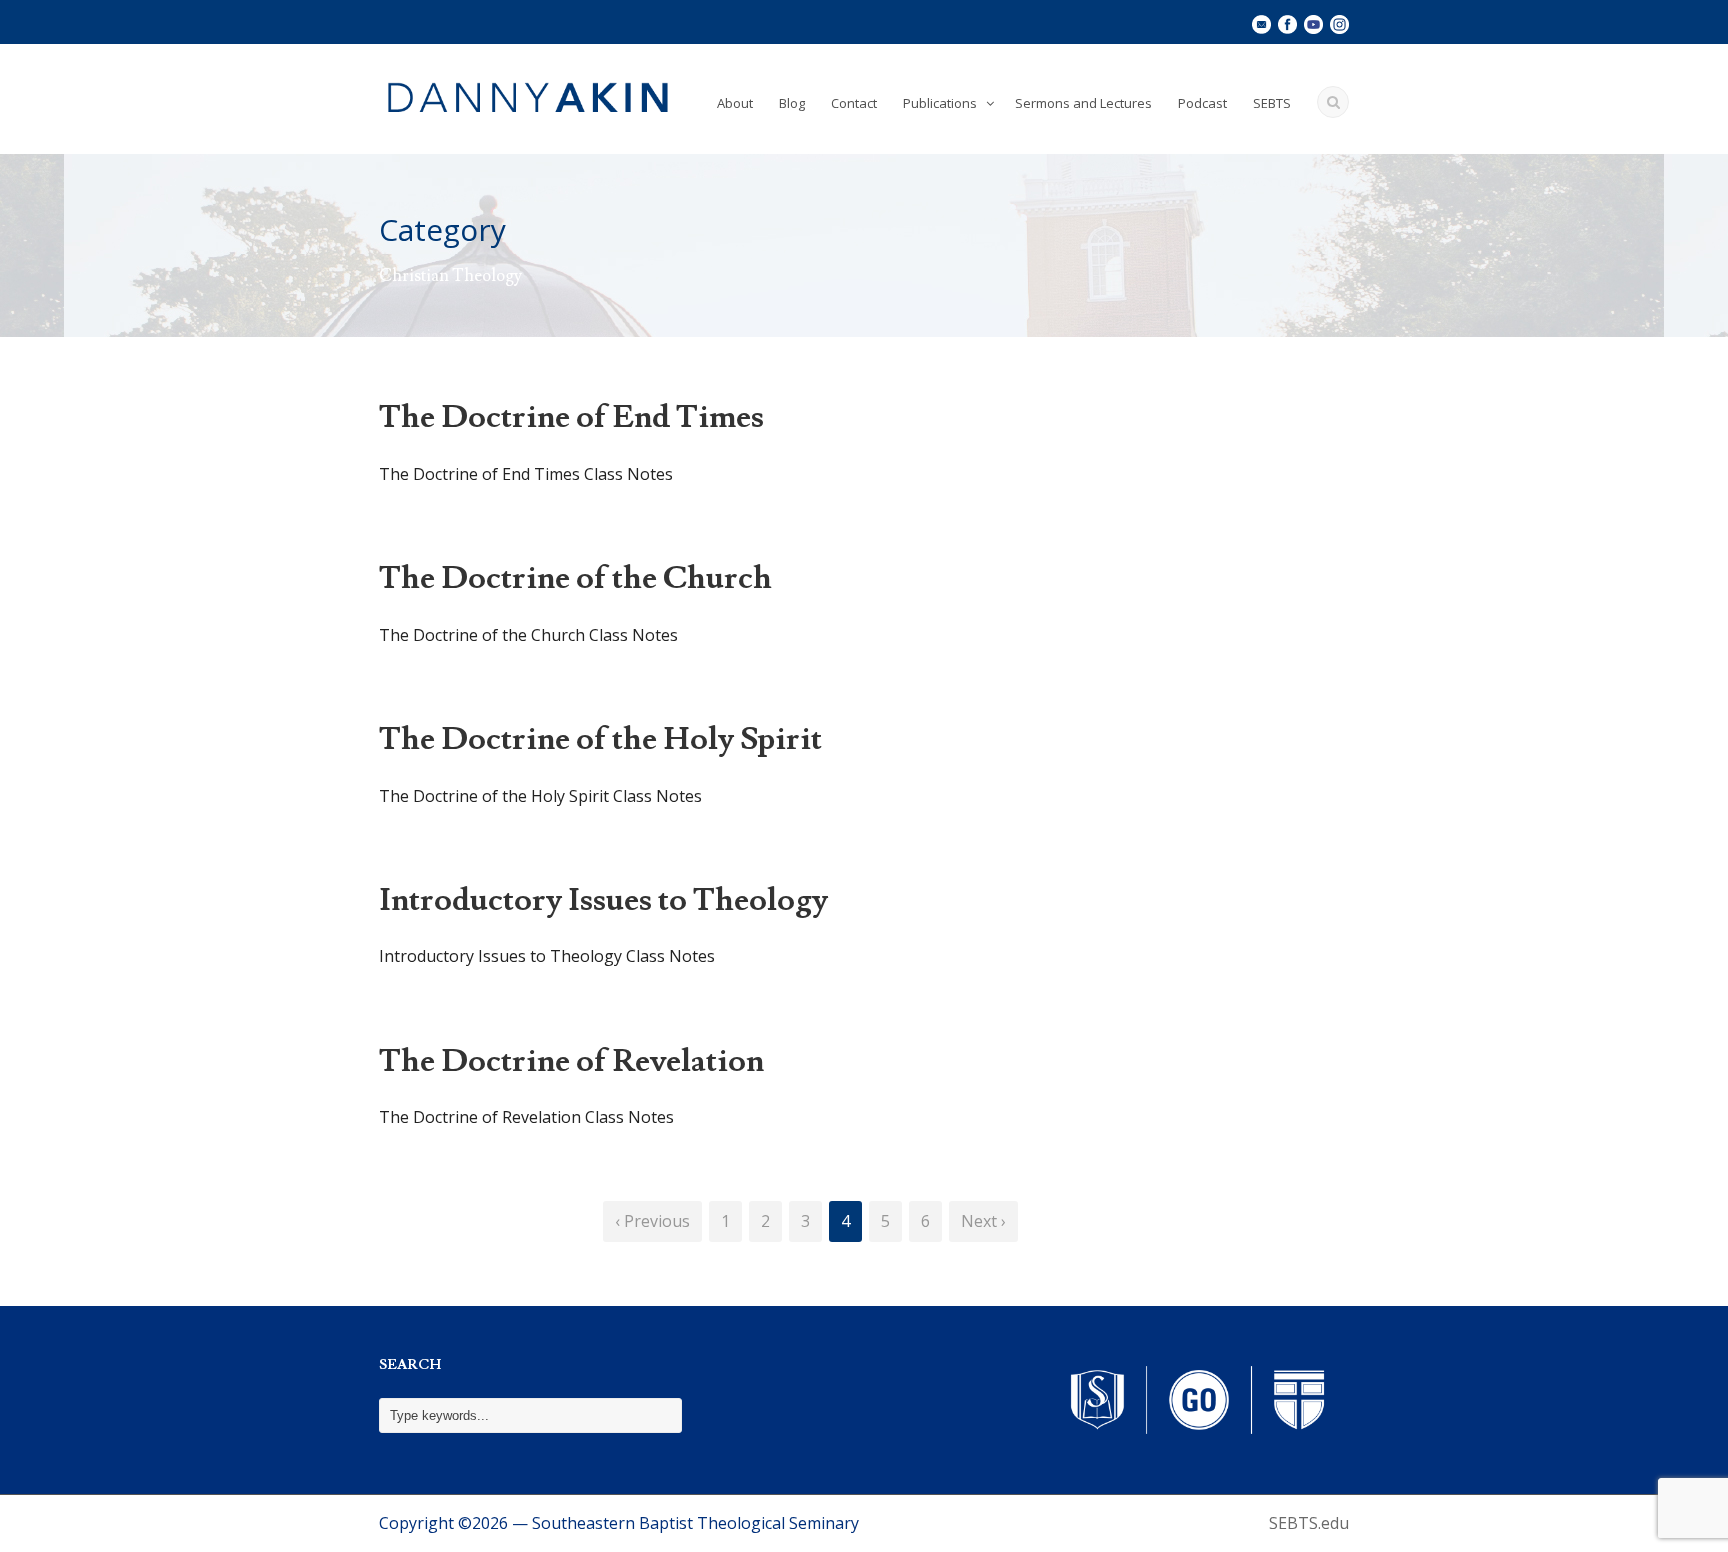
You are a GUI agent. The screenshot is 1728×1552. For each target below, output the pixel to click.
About (735, 103)
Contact (854, 103)
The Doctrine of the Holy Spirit (600, 739)
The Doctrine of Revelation (571, 1061)
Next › (983, 1221)
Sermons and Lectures (1083, 103)
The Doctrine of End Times (571, 417)
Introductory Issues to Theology (603, 900)
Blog (792, 103)
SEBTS (1272, 103)
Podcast (1202, 103)
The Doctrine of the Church (575, 578)
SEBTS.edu (1309, 1523)
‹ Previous (652, 1221)
